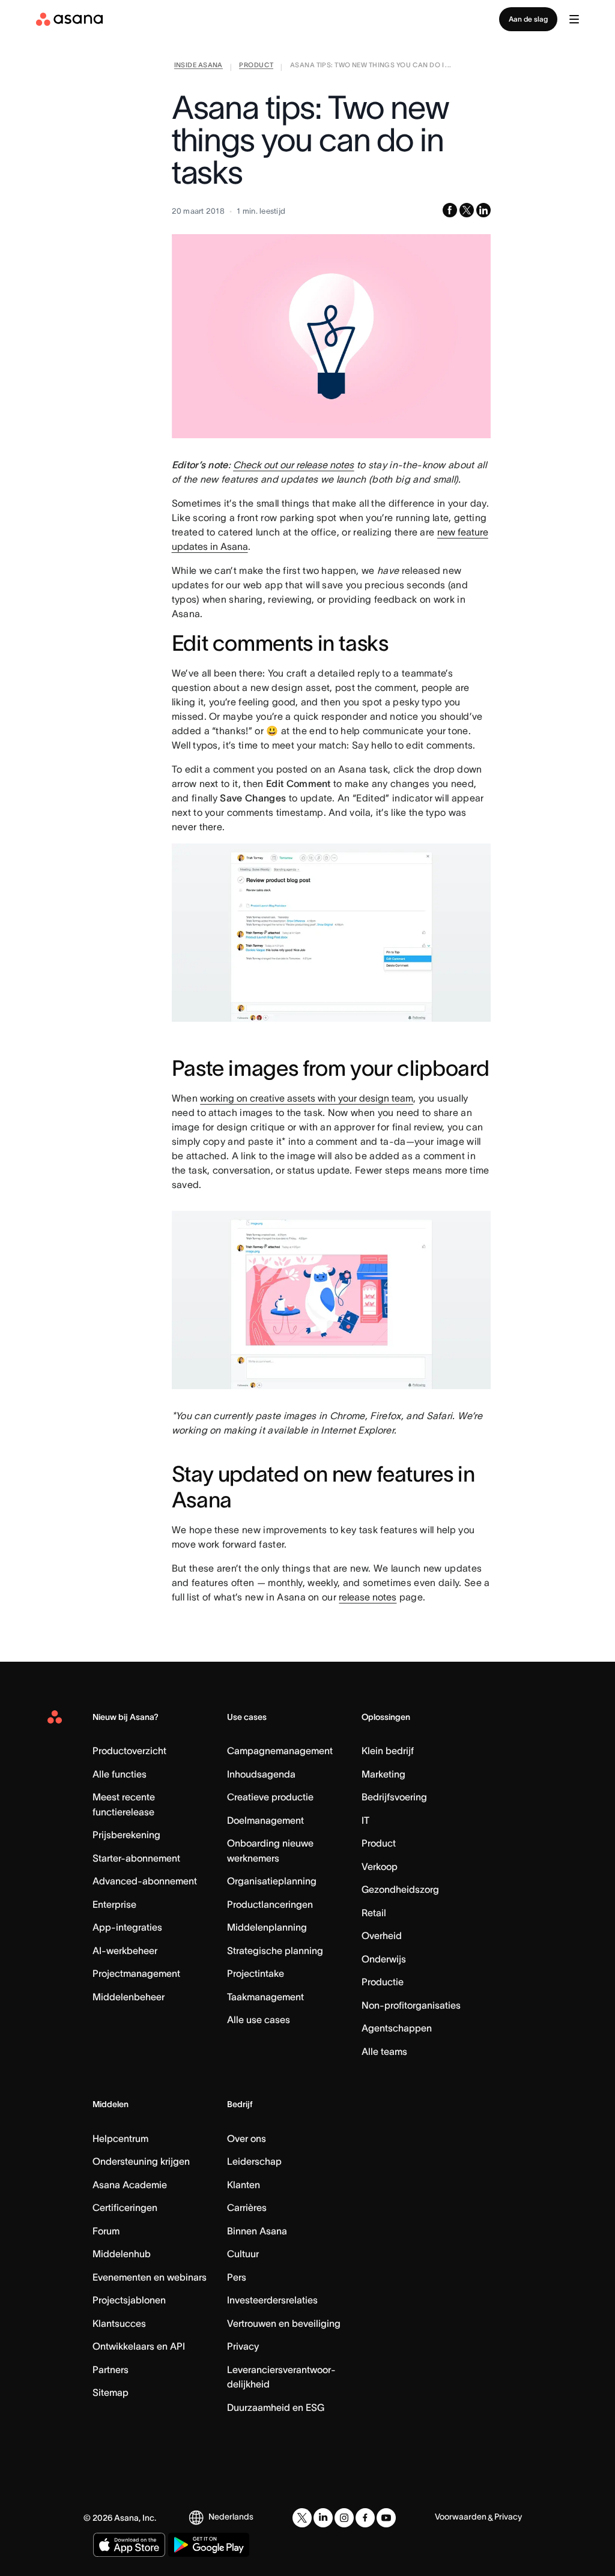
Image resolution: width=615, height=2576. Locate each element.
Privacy (243, 2346)
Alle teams (384, 2051)
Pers (237, 2277)
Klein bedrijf (388, 1751)
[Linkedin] (323, 2518)
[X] (302, 2518)
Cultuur (243, 2254)
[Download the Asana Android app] (209, 2545)
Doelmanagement (265, 1820)
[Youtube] (386, 2518)
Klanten (244, 2185)
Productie (383, 1982)
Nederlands (231, 2517)
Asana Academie (130, 2185)
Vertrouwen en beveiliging (284, 2323)
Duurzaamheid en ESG (276, 2407)
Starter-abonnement (136, 1858)
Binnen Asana (257, 2231)
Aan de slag (528, 19)
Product (379, 1843)
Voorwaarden (461, 2517)
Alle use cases (259, 2019)
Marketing (383, 1774)
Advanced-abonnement (145, 1881)
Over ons (247, 2138)
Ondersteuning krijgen (141, 2161)
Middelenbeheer (129, 1997)
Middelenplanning (267, 1927)
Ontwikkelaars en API (139, 2346)
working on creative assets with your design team (307, 1098)
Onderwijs (384, 1959)
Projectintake (256, 1973)
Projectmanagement (136, 1973)
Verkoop (380, 1866)
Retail (374, 1913)
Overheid (382, 1935)
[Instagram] (344, 2518)
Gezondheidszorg (400, 1889)
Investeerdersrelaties (272, 2300)
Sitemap (111, 2392)
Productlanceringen (270, 1904)
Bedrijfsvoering (394, 1797)
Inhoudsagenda (261, 1774)
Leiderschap (254, 2161)
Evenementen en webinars (150, 2277)
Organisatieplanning (272, 1881)
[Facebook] (365, 2518)
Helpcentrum (120, 2138)
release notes (368, 1597)
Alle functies (120, 1774)
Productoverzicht (129, 1751)
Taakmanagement (265, 1997)
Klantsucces (119, 2323)
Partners (111, 2369)
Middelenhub (122, 2254)
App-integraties (127, 1927)
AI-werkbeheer (125, 1950)
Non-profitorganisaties (411, 2005)
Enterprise (114, 1904)
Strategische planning (275, 1950)
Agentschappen (397, 2028)
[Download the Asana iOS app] (129, 2545)
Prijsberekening (126, 1835)
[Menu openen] (574, 19)
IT (365, 1820)
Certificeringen (125, 2207)
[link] (198, 67)
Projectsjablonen (129, 2300)
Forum (106, 2231)
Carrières (247, 2207)
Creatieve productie (270, 1797)
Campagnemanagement (280, 1751)
